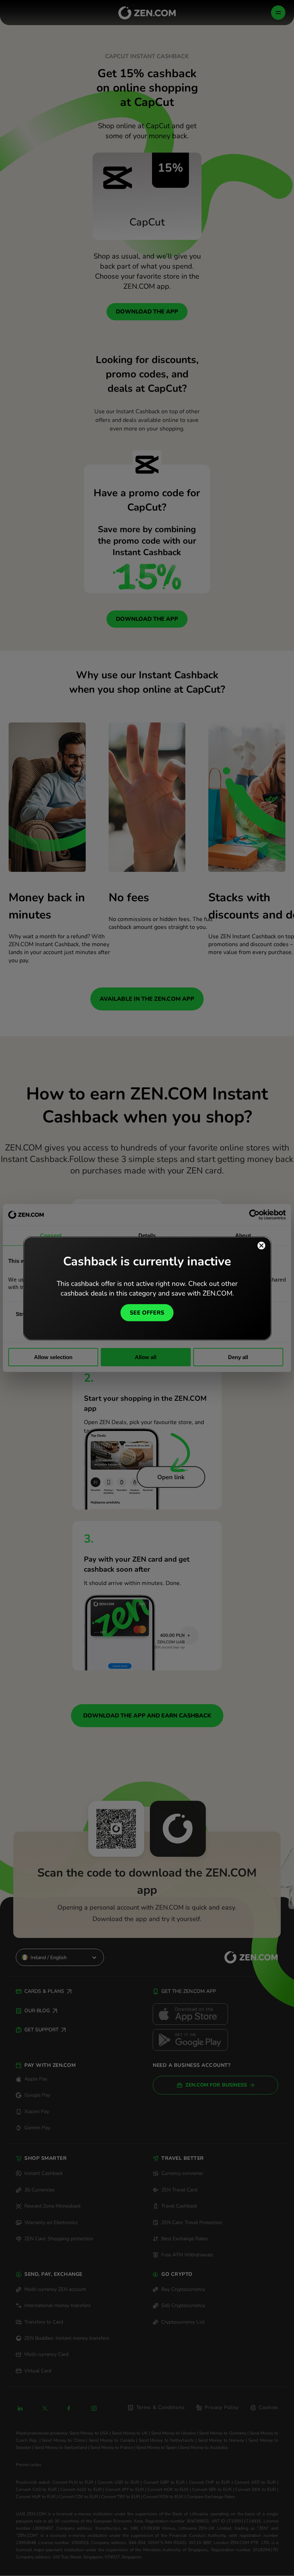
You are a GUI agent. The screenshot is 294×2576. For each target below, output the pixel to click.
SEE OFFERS (147, 1312)
